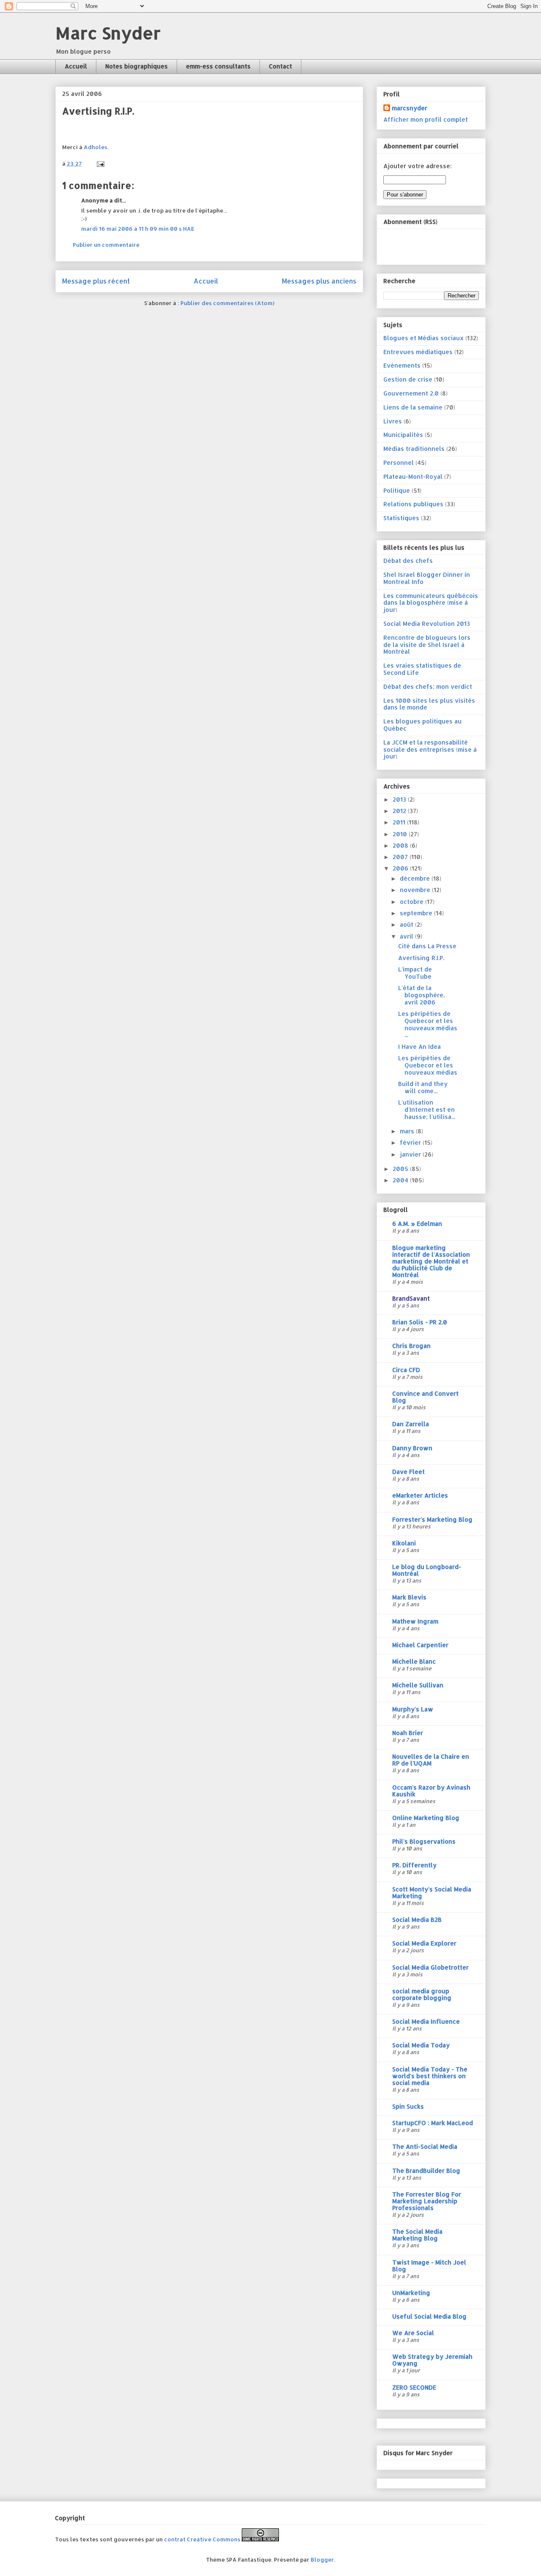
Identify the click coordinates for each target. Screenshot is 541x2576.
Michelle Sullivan (418, 1685)
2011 (400, 822)
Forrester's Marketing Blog (432, 1519)
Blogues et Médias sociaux (424, 338)
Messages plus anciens (319, 281)
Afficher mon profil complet (426, 119)
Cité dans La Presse (427, 946)
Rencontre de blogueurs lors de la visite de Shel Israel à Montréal (427, 645)
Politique (397, 490)
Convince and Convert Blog (425, 1397)
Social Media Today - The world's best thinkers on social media (430, 2076)
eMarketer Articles (420, 1495)
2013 (400, 799)
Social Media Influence (426, 2021)
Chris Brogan (411, 1346)
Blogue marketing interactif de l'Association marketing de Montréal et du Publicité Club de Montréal (431, 1261)
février (411, 1142)
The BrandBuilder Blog (426, 2171)
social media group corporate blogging (422, 1994)
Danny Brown (412, 1448)
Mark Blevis (409, 1597)
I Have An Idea (419, 1046)
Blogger (322, 2560)
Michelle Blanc (414, 1661)
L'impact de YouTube (415, 973)
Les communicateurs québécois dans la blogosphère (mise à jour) (431, 603)
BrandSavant (411, 1298)
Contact (280, 66)
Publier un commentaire (106, 245)
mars (408, 1131)
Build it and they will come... (423, 1087)
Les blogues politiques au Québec (422, 725)
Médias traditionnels (414, 449)
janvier (411, 1154)
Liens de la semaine (413, 407)
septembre (417, 913)
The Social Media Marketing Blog (417, 2235)
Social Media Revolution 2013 (427, 624)
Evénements (402, 365)
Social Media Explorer (424, 1943)
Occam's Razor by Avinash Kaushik (431, 1791)
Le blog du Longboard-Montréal (427, 1570)
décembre (416, 878)
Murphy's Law (413, 1709)
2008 (401, 845)
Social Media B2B (417, 1920)
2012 (400, 811)
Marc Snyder (108, 33)
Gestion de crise (408, 379)
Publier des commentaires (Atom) (227, 303)
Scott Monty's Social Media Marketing (432, 1892)
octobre (413, 902)
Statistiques (401, 518)
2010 (401, 834)
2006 (401, 868)
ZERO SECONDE (414, 2387)
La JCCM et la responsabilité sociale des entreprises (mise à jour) (430, 749)
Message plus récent (96, 281)
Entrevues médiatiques (418, 352)
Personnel (399, 463)
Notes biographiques (137, 66)
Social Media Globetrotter (430, 1967)
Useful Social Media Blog (429, 2316)
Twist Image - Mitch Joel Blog (429, 2266)
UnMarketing (411, 2293)
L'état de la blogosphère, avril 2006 (422, 995)
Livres (393, 421)
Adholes (96, 147)
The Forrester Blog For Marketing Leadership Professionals (427, 2201)
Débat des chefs (408, 561)
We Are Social (413, 2333)
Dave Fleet (408, 1472)
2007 (401, 857)
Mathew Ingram (415, 1621)
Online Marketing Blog (426, 1818)
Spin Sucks (408, 2106)
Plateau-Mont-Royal (413, 476)
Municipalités (403, 435)
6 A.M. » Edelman (417, 1224)
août (407, 924)
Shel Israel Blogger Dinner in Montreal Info (427, 578)
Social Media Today (421, 2045)
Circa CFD (406, 1370)
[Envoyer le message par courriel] (100, 164)
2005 (401, 1169)
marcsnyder (410, 108)
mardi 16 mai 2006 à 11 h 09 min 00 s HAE (138, 229)
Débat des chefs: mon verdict (428, 686)
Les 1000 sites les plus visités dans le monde (429, 704)
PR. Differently (414, 1865)
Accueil (76, 66)
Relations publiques (413, 504)
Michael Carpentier (420, 1645)
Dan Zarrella (411, 1424)
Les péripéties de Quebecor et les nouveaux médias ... (428, 1024)
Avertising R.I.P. (421, 958)
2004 (401, 1180)
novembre (416, 890)
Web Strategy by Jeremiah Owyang (432, 2360)
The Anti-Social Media (425, 2146)
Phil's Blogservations (424, 1841)
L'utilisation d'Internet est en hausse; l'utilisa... (427, 1109)
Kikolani (404, 1543)
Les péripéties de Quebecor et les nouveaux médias (428, 1065)
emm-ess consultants (218, 66)
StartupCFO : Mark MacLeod (433, 2123)
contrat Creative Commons (202, 2539)
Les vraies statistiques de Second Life (422, 669)
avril (407, 936)
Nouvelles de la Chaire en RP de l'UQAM (431, 1760)
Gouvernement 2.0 (411, 393)
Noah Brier (408, 1733)
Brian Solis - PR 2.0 (420, 1322)
